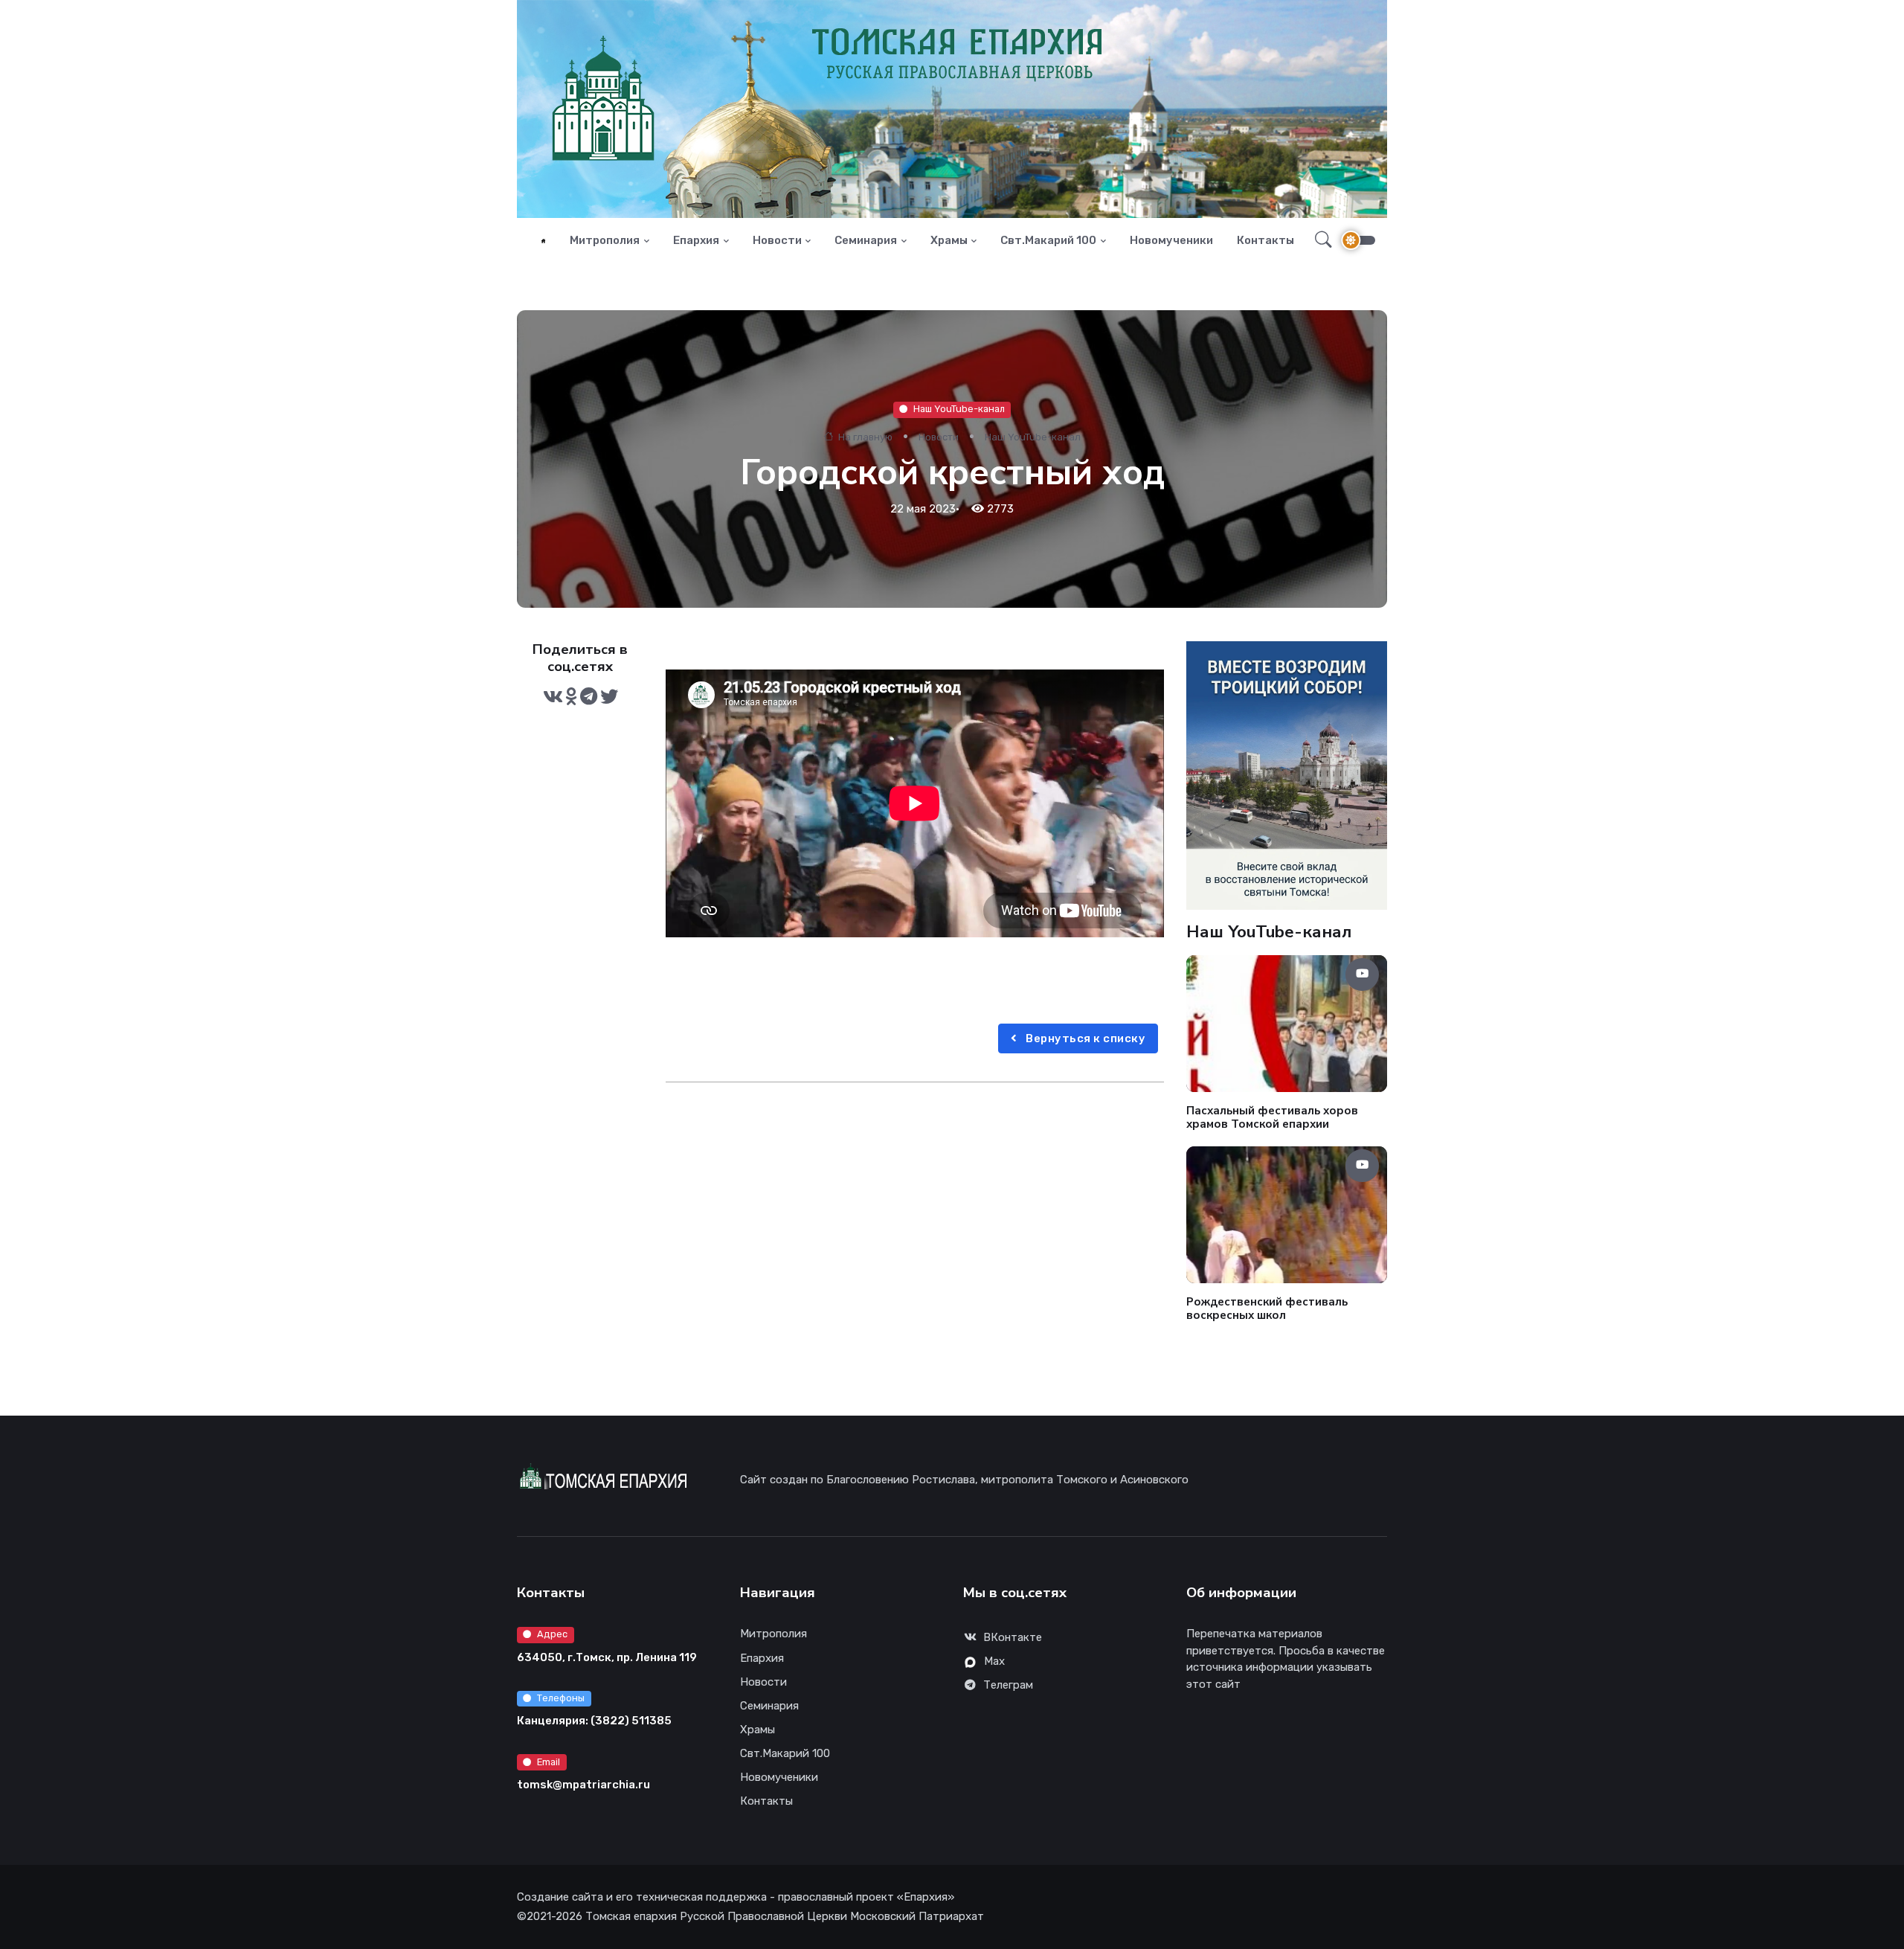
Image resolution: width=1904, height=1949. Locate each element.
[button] (1319, 240)
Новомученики (1171, 240)
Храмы (949, 240)
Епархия (696, 240)
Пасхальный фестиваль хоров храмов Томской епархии (1272, 1117)
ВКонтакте (1013, 1637)
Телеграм (1008, 1685)
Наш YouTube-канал (959, 409)
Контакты (1265, 240)
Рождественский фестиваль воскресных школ (1267, 1308)
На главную (864, 437)
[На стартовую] (543, 241)
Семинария (866, 240)
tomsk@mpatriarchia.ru (583, 1785)
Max (994, 1661)
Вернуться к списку (1085, 1038)
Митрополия (605, 240)
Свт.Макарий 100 (1048, 240)
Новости (777, 240)
